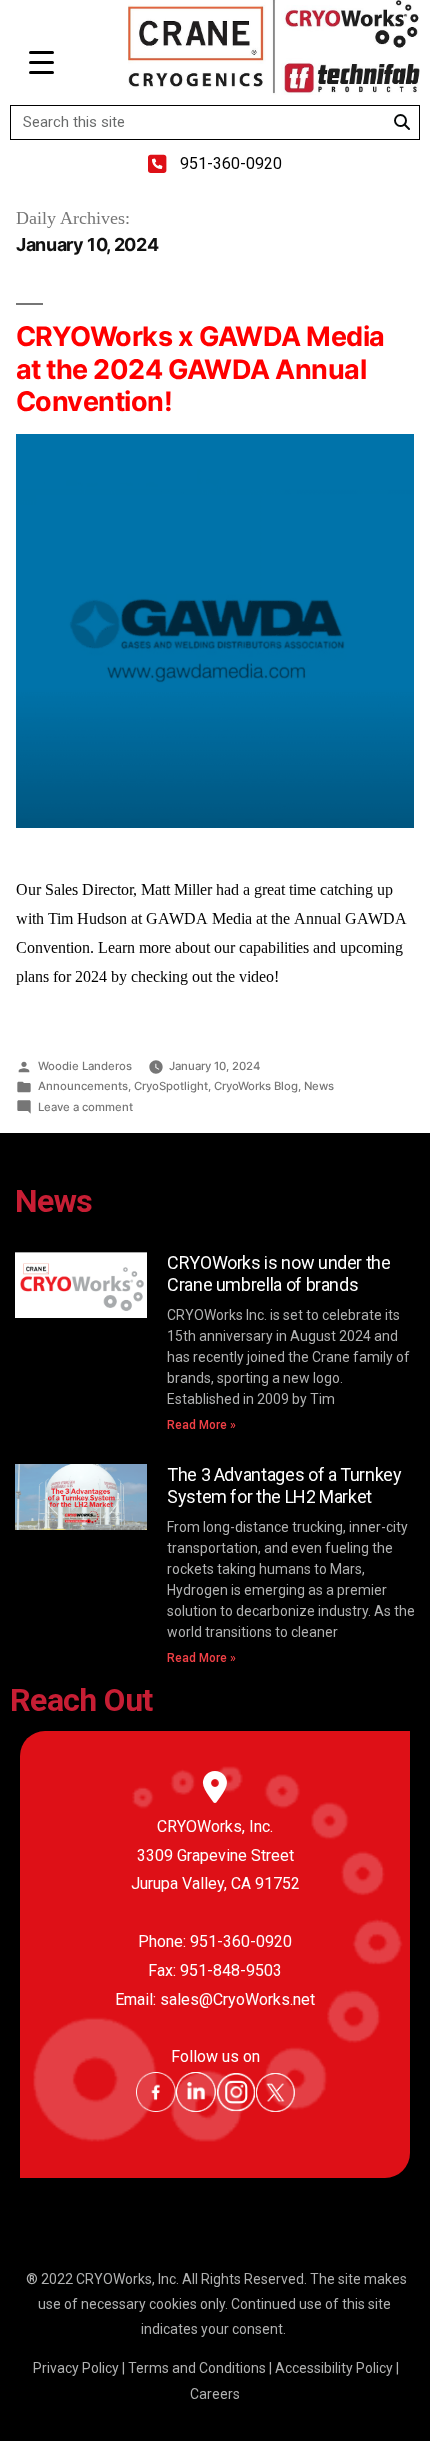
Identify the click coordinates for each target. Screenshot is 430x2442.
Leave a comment (85, 1107)
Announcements (83, 1086)
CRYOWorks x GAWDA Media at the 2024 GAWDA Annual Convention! (200, 369)
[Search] (401, 122)
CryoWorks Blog (256, 1086)
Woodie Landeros (85, 1066)
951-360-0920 (241, 1941)
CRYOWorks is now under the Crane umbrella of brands (279, 1273)
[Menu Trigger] (41, 62)
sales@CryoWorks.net (237, 1999)
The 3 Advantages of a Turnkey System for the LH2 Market (284, 1485)
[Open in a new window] (156, 2107)
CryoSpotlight (171, 1086)
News (319, 1086)
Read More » (201, 1425)
